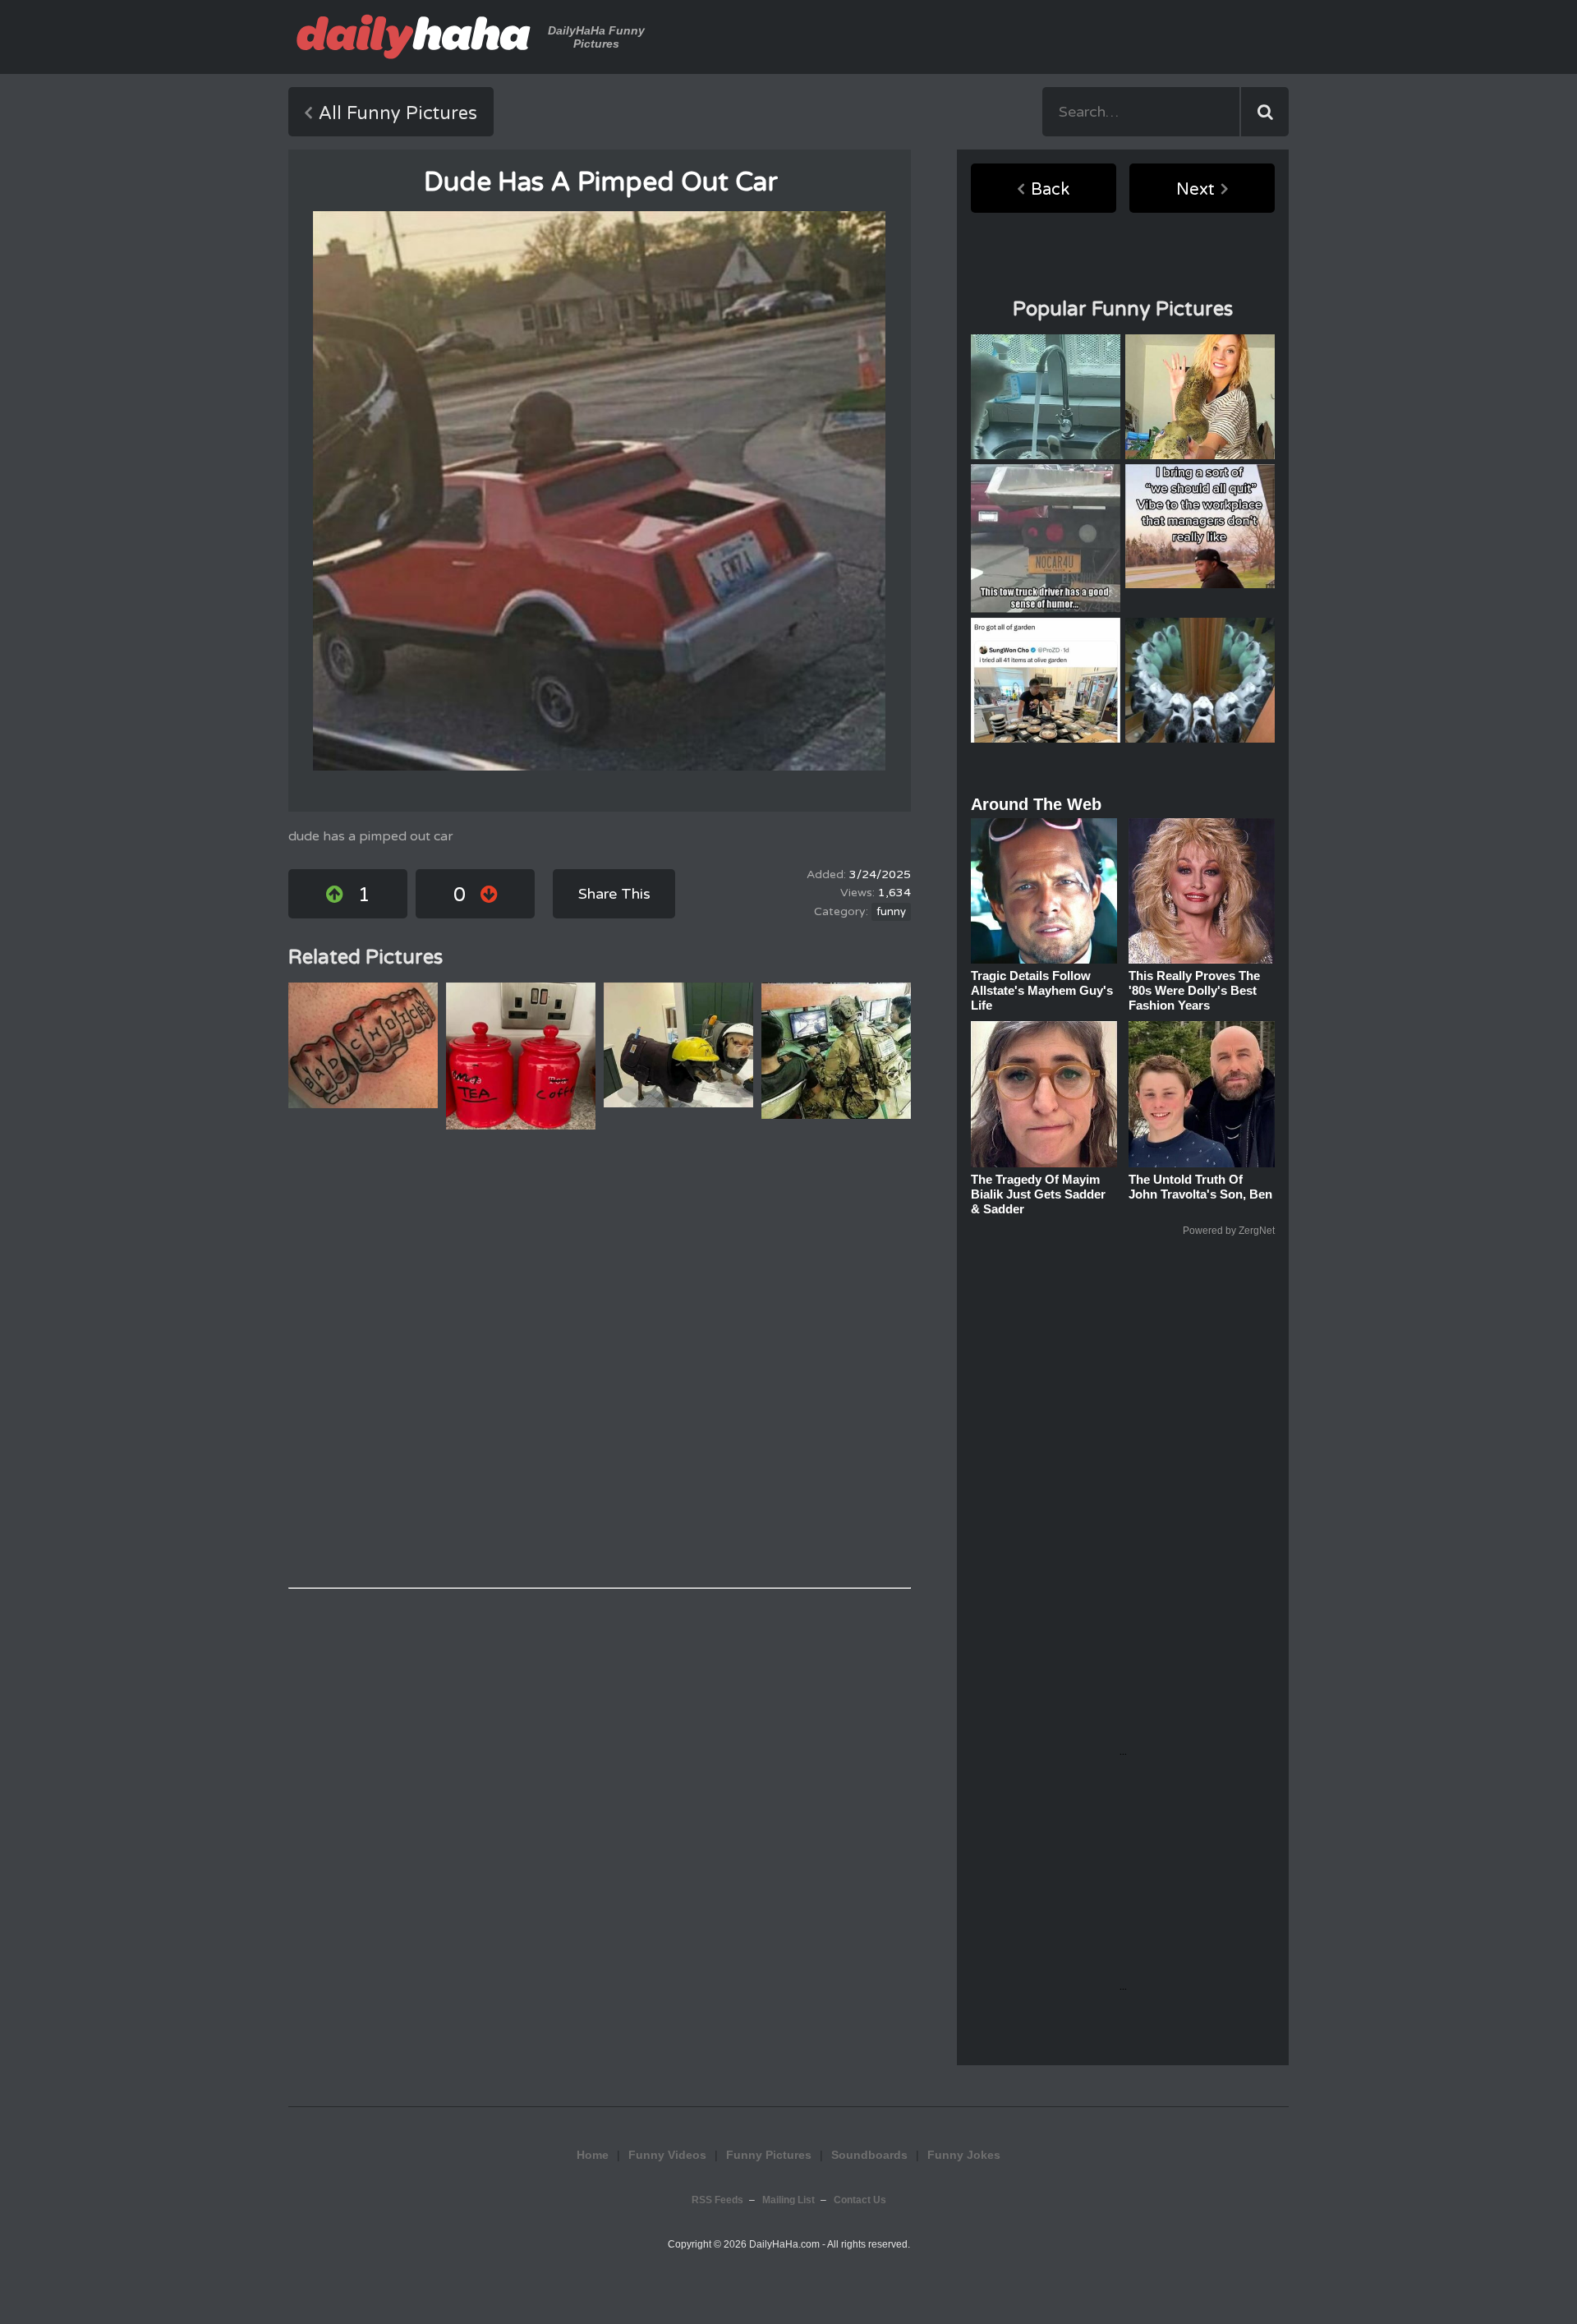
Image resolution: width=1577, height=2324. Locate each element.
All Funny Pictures (398, 113)
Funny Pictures (769, 2155)
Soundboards (869, 2155)
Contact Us (860, 2200)
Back (1050, 190)
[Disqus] (600, 1359)
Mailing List (788, 2200)
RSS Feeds (717, 2200)
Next (1195, 190)
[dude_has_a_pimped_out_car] (599, 491)
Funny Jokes (964, 2155)
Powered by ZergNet (1229, 1231)
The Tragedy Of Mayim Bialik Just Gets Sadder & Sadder (1038, 1194)
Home (593, 2155)
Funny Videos (667, 2155)
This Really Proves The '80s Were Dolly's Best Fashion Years (1194, 990)
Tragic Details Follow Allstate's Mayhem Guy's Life (1042, 990)
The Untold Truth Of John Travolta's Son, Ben (1200, 1187)
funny (891, 912)
